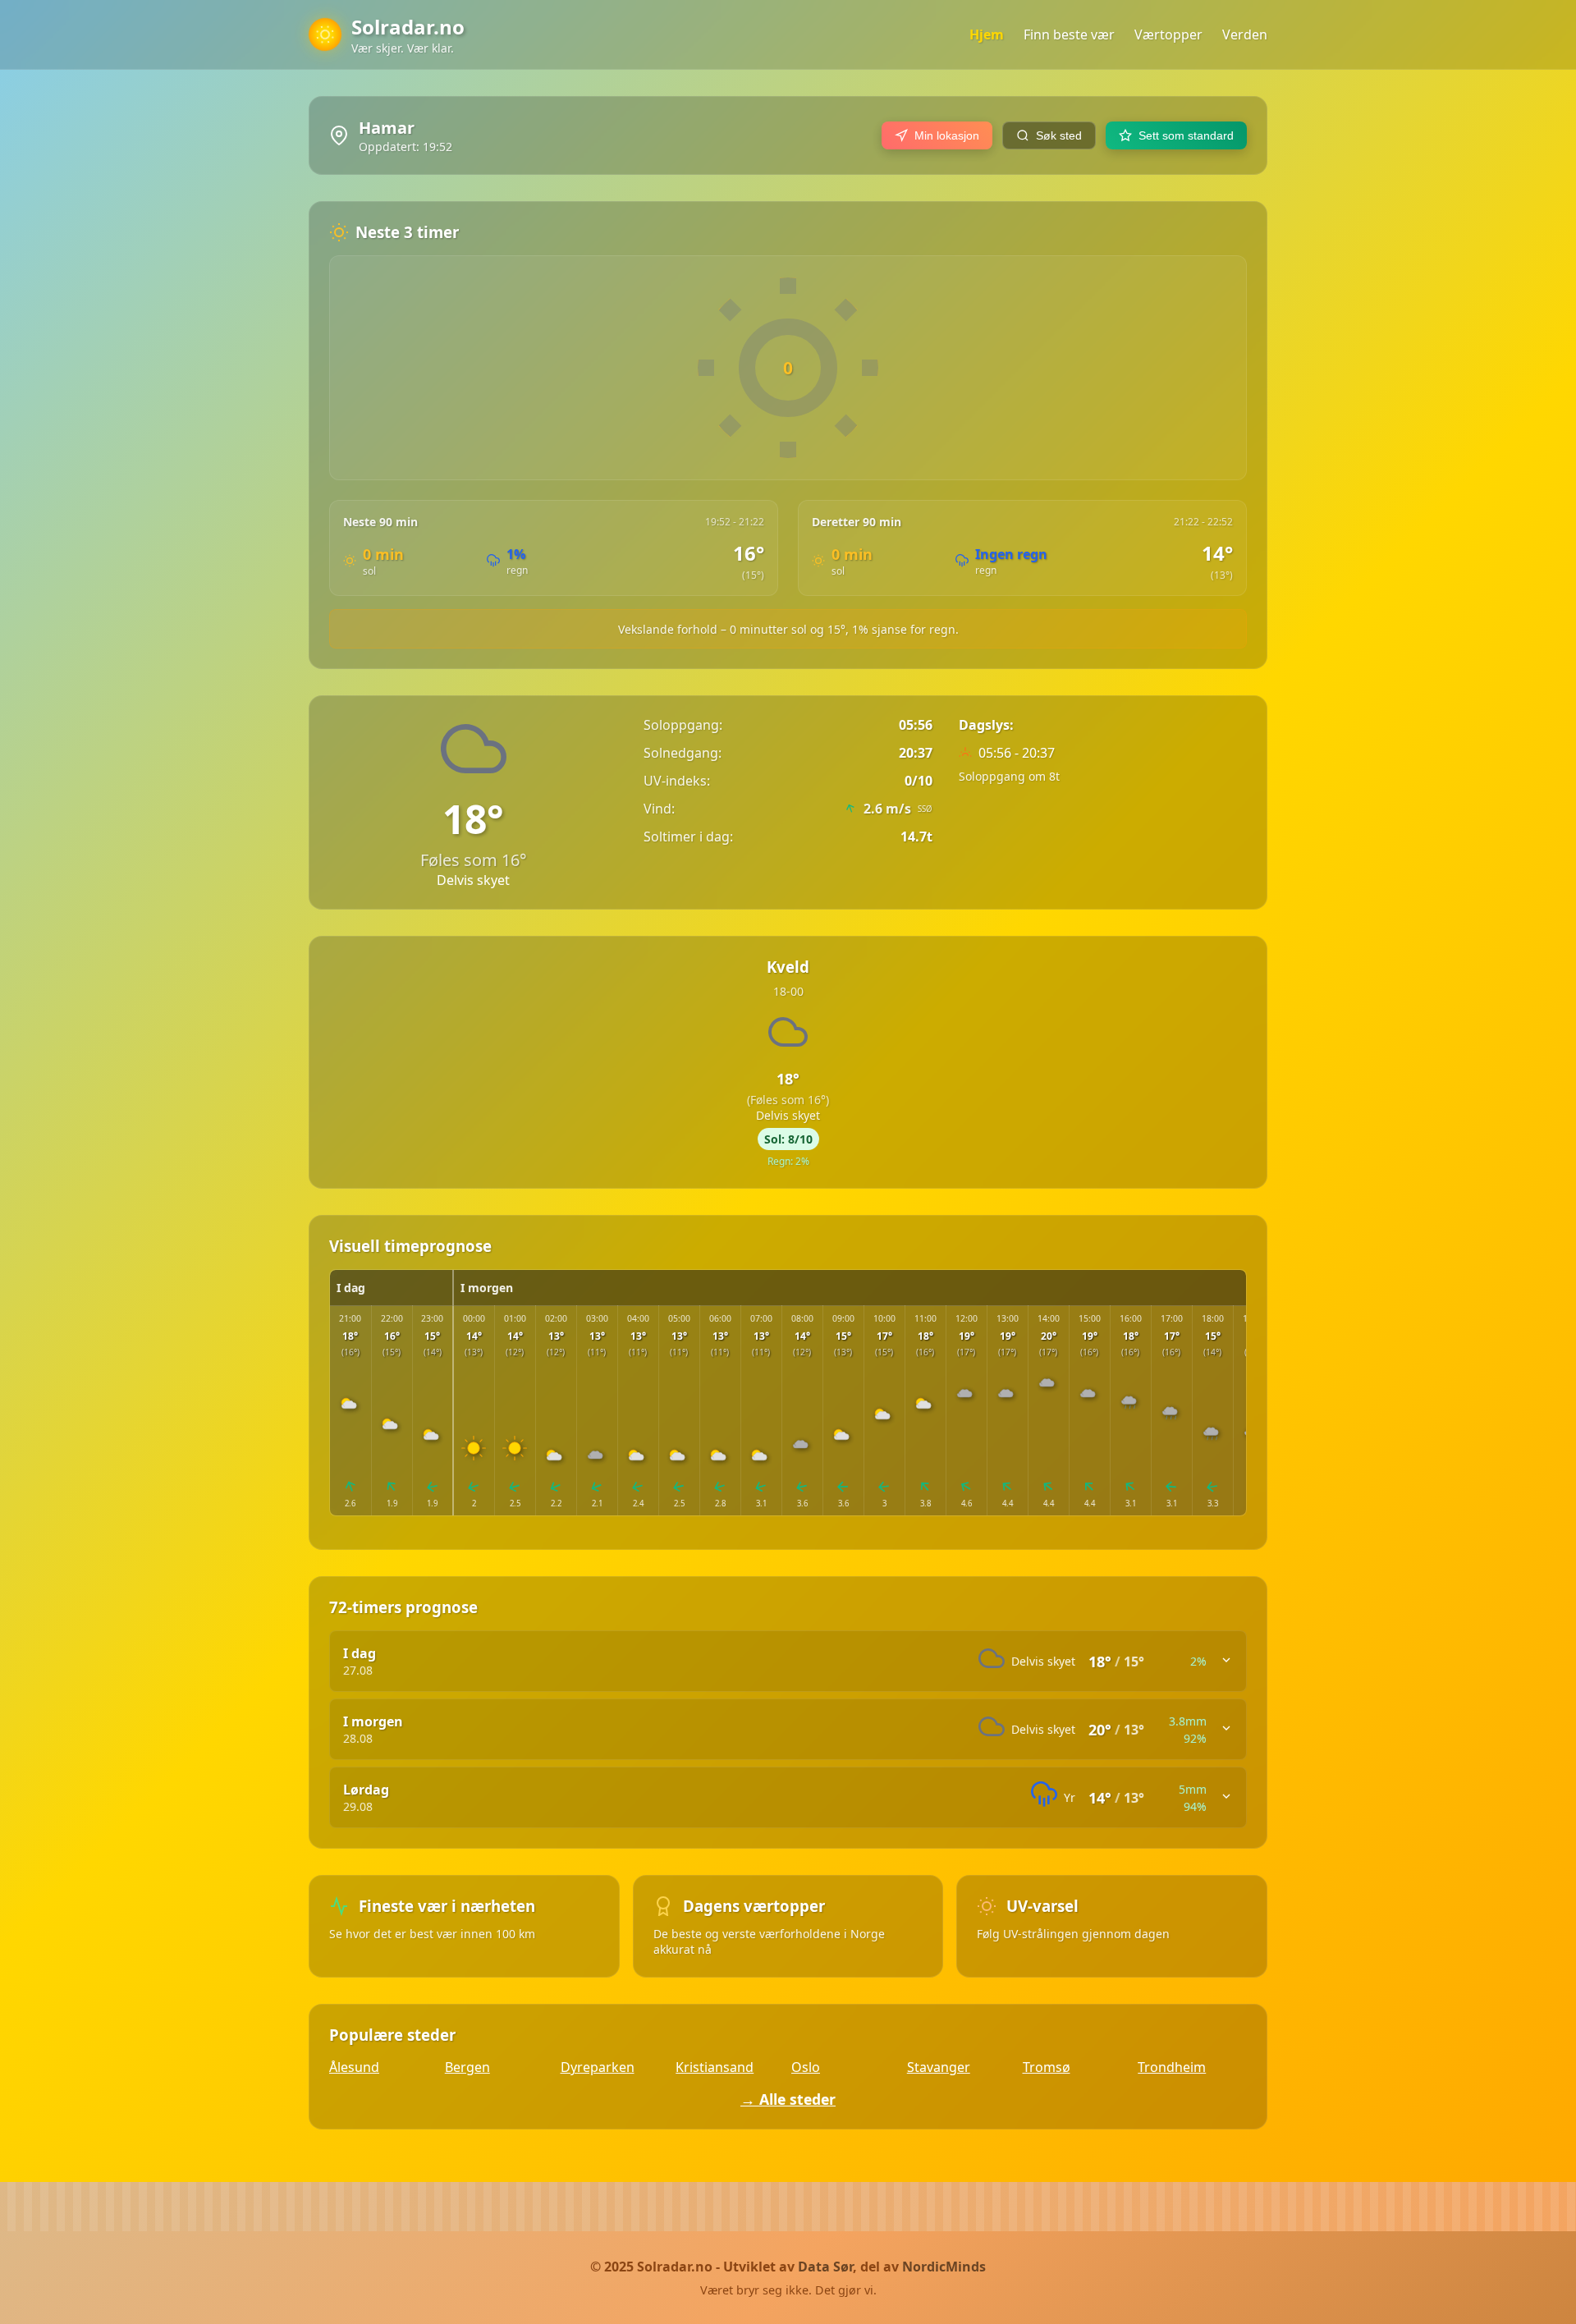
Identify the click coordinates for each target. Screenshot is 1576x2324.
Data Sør (825, 2267)
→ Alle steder (788, 2099)
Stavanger (939, 2067)
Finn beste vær (1069, 34)
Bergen (467, 2067)
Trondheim (1172, 2067)
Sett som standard (1186, 135)
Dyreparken (598, 2067)
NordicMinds (944, 2267)
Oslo (806, 2067)
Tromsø (1047, 2067)
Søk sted (1059, 135)
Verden (1245, 34)
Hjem (987, 34)
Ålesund (354, 2067)
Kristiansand (715, 2067)
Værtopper (1168, 34)
